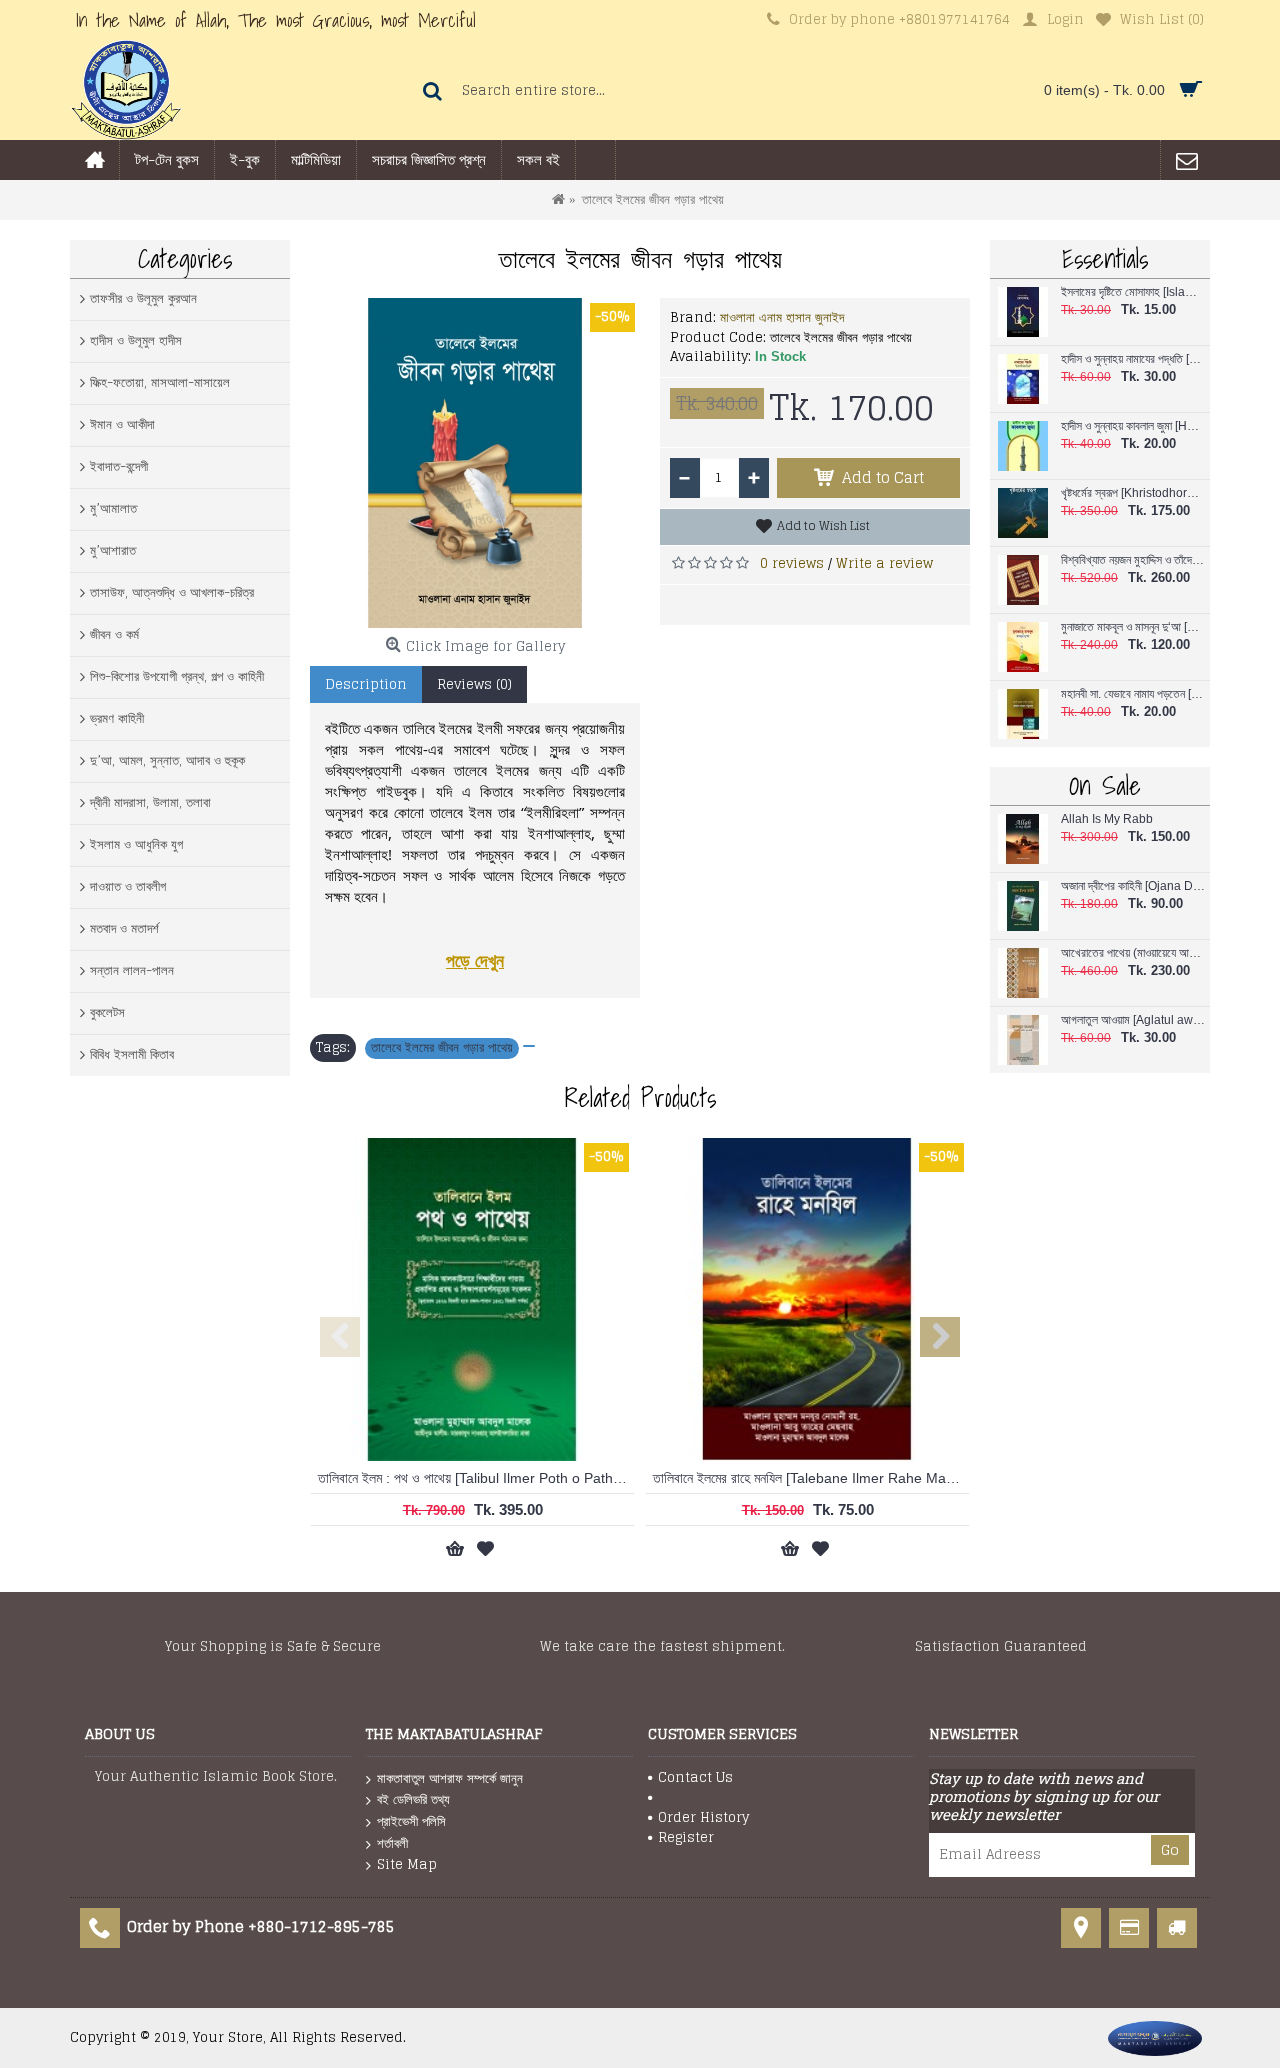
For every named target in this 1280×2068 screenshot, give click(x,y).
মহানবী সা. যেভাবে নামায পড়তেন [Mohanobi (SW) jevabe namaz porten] (1133, 694)
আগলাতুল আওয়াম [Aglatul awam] (1133, 1020)
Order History (703, 1818)
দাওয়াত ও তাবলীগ (128, 886)
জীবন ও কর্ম (114, 634)
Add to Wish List (823, 525)
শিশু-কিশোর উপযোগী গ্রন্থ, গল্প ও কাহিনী (177, 676)
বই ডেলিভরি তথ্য (413, 1800)
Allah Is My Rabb (1107, 819)
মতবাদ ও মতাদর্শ (124, 928)
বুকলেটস (107, 1012)
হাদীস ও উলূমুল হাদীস (136, 340)
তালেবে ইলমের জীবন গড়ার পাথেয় (442, 1048)
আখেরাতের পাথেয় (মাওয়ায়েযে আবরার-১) (1133, 953)
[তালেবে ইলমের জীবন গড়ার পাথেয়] (475, 463)
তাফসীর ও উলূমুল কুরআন (143, 298)
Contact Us (695, 1778)
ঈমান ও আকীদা (122, 424)
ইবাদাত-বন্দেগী (119, 466)
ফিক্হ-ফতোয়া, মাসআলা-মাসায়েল (160, 382)
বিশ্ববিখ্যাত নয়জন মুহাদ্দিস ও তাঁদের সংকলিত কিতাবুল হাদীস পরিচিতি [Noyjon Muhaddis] (1133, 560)
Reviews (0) (474, 684)
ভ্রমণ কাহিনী (117, 718)
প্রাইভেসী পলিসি (411, 1822)
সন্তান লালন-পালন (132, 970)
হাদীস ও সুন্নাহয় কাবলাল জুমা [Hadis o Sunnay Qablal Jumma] (1133, 426)
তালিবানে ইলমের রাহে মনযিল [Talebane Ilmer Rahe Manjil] (810, 1478)
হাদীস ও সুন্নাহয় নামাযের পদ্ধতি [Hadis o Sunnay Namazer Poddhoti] (1133, 359)
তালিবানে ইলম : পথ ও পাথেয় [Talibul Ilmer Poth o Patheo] (475, 1478)
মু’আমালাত (113, 508)
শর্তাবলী (392, 1844)
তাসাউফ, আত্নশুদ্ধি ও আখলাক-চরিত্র (172, 592)
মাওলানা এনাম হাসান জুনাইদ (782, 317)
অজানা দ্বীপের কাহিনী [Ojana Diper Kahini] (1133, 886)
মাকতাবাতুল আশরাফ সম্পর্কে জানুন (450, 1779)
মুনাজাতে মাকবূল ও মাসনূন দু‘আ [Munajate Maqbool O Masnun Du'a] (1133, 627)
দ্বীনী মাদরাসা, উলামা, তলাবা (150, 802)
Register (686, 1838)
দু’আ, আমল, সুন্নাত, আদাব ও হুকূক (167, 760)
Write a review (884, 563)
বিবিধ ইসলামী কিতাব (132, 1054)
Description (366, 684)
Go (1170, 1849)
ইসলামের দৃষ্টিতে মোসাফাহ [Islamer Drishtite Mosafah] (1133, 292)
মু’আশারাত (113, 550)
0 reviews (792, 563)
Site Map (407, 1865)
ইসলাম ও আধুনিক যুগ (136, 844)
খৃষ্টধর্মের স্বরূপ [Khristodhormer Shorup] (1133, 493)
